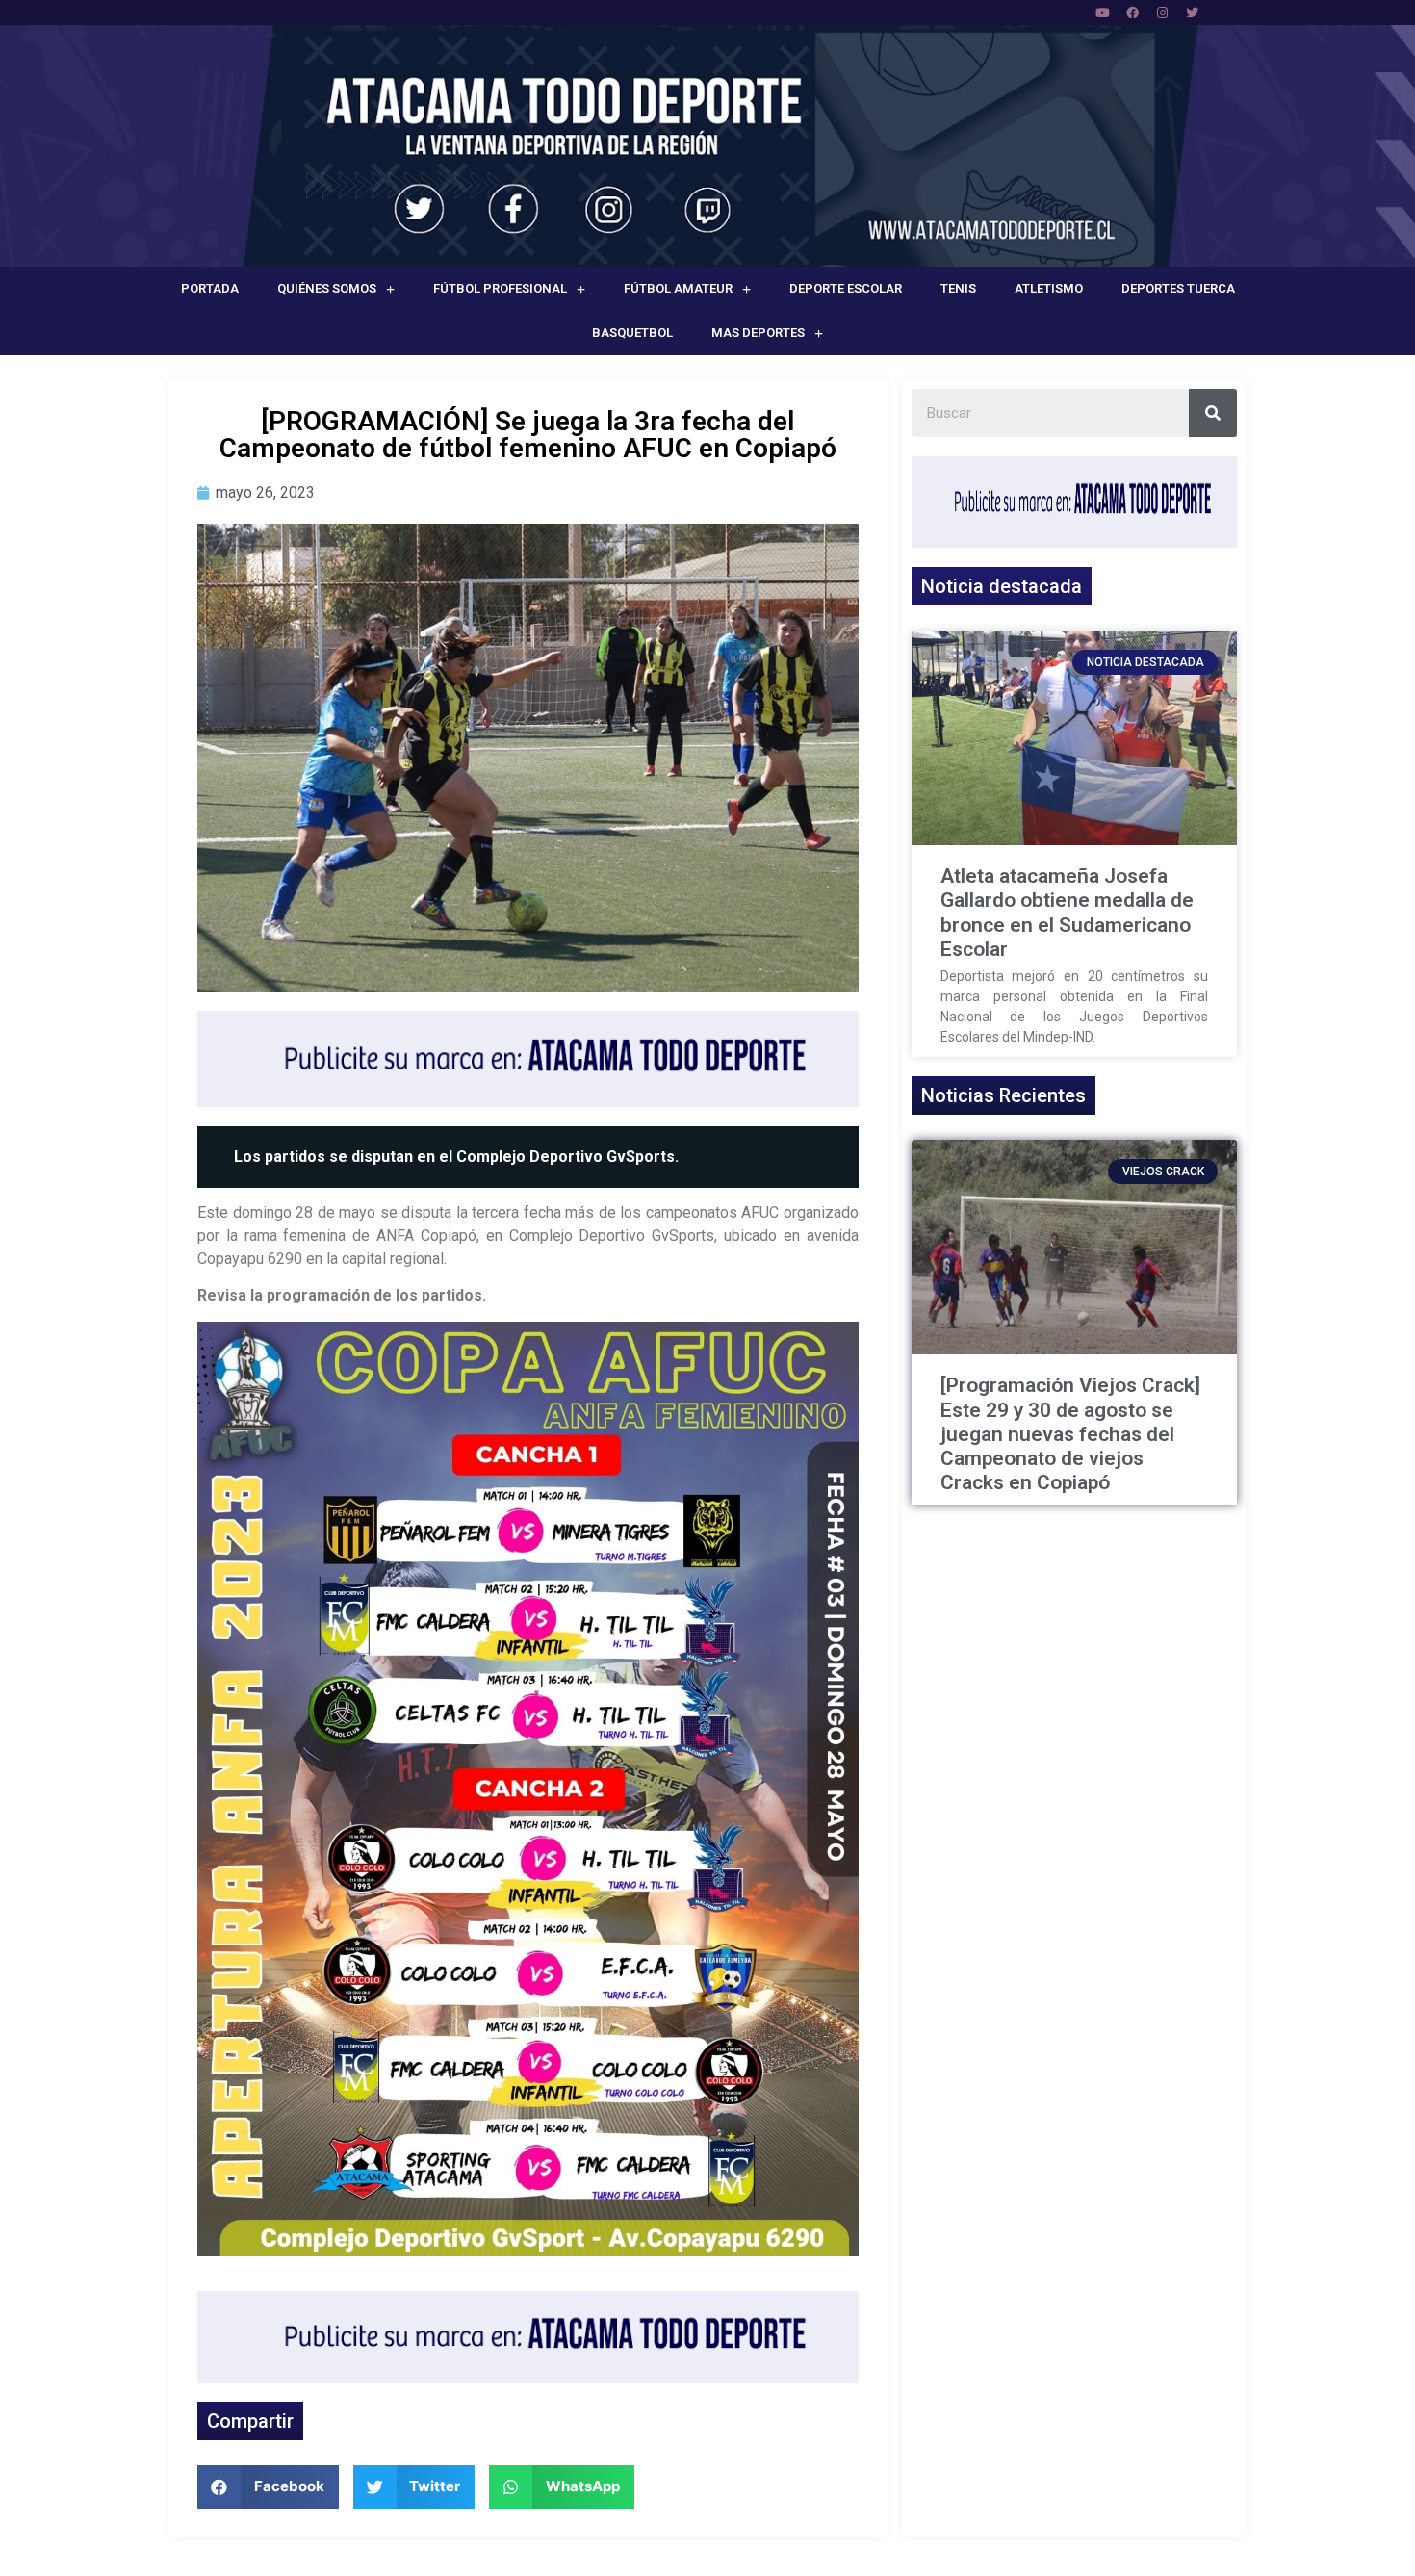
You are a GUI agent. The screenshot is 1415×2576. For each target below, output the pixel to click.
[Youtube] (1102, 13)
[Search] (1213, 413)
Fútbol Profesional (500, 288)
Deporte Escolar (846, 288)
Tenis (958, 288)
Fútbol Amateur (678, 288)
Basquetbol (632, 333)
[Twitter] (1192, 13)
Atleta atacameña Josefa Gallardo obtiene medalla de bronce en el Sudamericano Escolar (1067, 913)
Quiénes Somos (327, 288)
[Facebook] (1132, 13)
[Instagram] (1162, 13)
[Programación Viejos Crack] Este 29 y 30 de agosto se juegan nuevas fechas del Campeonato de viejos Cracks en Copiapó (1070, 1434)
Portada (210, 288)
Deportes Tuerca (1178, 288)
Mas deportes (758, 333)
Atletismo (1049, 288)
